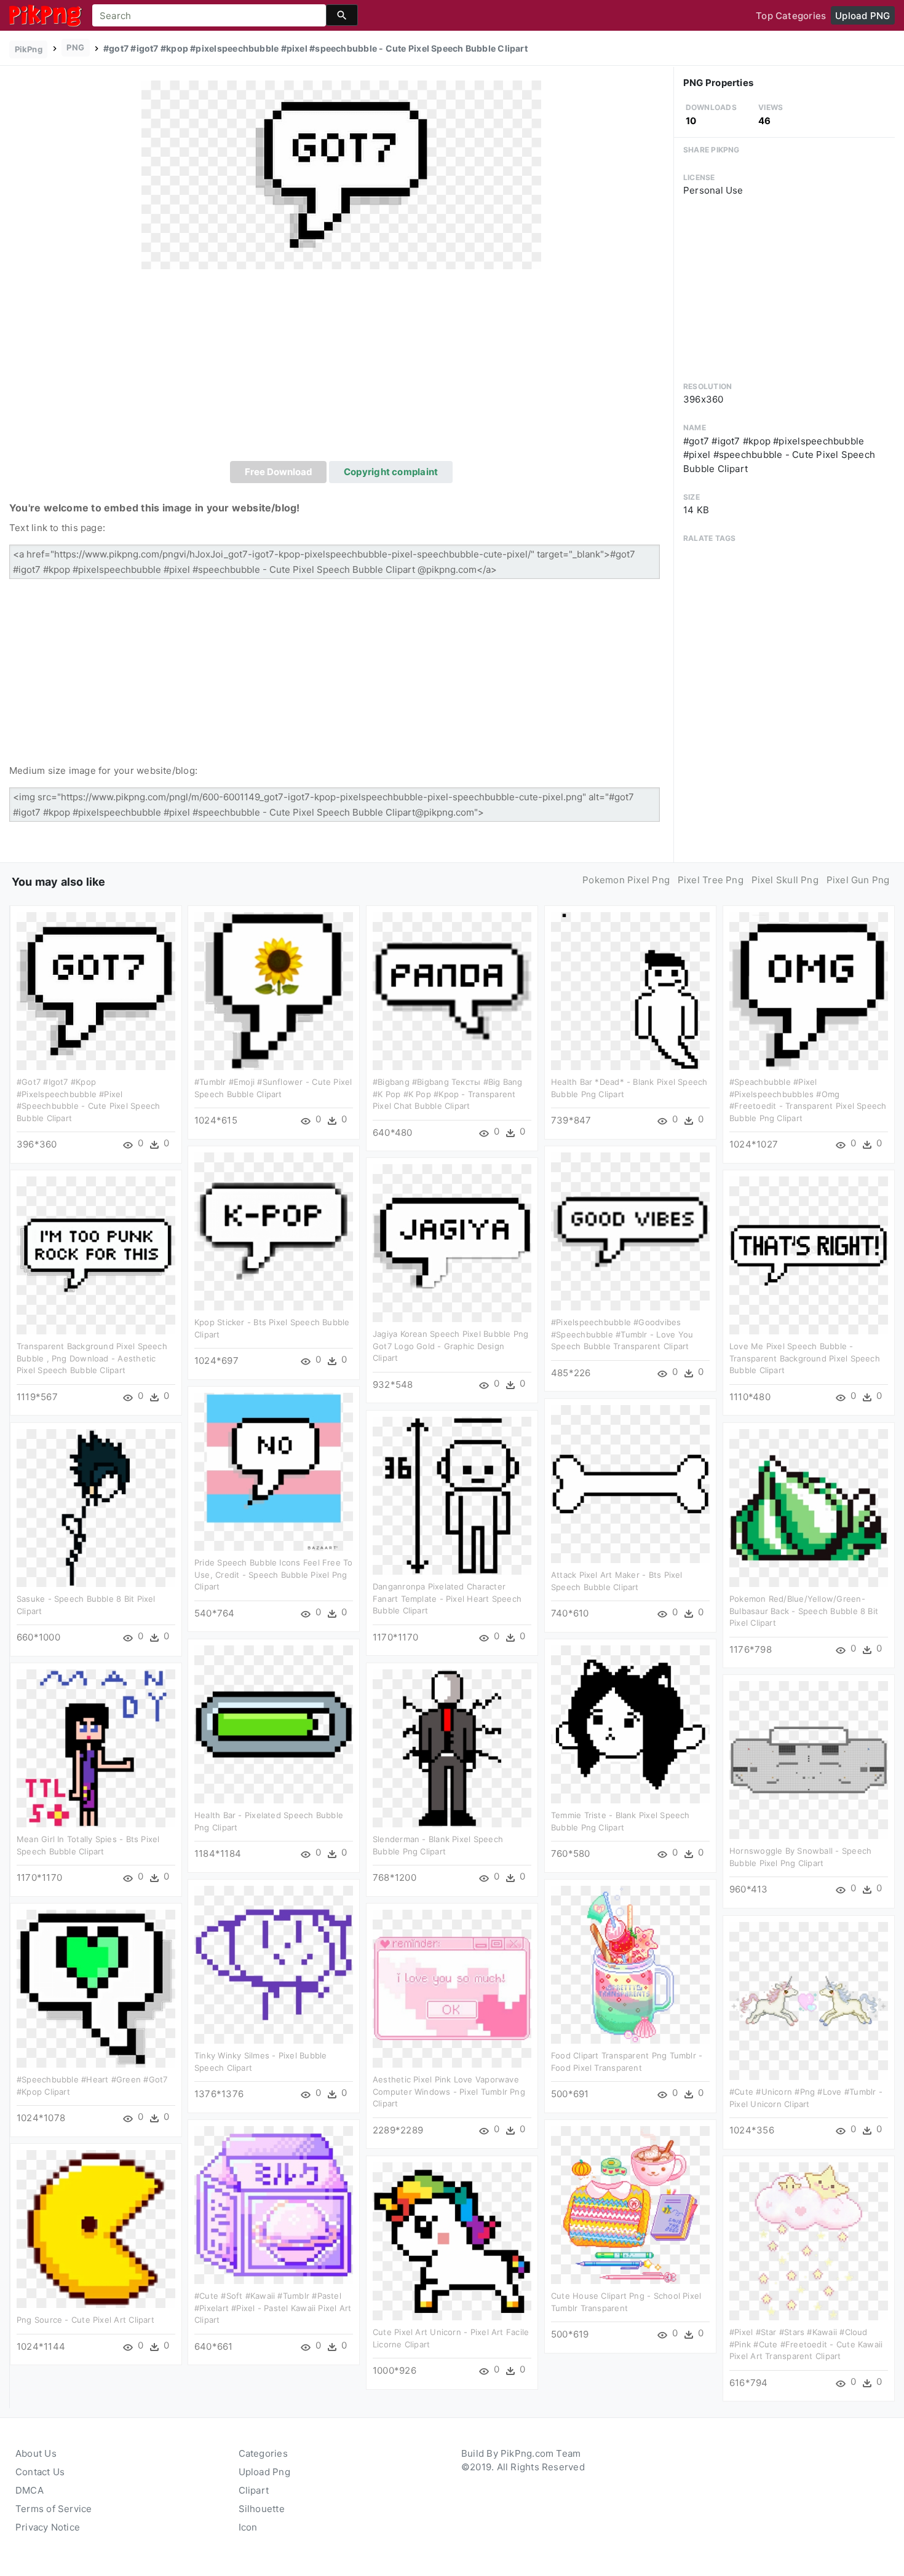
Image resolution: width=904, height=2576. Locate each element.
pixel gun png (858, 880)
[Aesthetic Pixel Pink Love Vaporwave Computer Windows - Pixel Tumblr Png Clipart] (452, 1988)
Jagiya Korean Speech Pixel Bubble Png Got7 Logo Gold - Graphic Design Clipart (450, 1346)
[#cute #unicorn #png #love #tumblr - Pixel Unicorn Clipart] (809, 2000)
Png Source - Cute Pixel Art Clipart (85, 2320)
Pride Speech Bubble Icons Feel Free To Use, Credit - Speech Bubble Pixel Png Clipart (274, 1574)
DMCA (30, 2490)
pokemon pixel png (626, 880)
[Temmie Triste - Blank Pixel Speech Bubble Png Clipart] (630, 1724)
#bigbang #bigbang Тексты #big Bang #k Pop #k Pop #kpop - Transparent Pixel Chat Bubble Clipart (448, 1094)
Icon (248, 2527)
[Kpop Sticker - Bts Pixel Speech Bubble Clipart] (274, 1231)
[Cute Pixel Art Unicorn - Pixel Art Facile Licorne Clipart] (452, 2241)
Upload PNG (862, 16)
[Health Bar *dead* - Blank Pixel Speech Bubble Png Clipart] (630, 991)
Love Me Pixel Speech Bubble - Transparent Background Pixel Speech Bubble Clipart (805, 1358)
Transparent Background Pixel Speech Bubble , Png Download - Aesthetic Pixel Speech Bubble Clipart (92, 1358)
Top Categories (791, 16)
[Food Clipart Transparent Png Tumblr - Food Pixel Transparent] (630, 1964)
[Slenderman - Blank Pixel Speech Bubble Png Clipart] (452, 1748)
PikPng (29, 49)
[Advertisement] (341, 369)
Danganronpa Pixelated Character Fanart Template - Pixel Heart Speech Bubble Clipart (447, 1598)
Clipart (254, 2490)
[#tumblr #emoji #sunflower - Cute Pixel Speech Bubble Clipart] (274, 991)
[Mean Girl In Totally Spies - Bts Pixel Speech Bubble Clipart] (96, 1748)
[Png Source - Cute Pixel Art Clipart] (96, 2228)
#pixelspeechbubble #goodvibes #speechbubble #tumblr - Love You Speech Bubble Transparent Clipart (622, 1334)
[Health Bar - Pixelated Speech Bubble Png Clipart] (274, 1724)
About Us (36, 2453)
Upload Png (264, 2472)
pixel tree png (711, 880)
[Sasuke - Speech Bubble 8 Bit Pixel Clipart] (96, 1507)
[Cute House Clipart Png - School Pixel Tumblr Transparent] (630, 2204)
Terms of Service (54, 2509)
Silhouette (262, 2509)
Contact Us (40, 2472)
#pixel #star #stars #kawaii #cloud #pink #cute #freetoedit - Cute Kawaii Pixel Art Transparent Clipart (806, 2344)
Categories (263, 2453)
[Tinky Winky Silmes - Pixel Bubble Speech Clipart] (274, 1964)
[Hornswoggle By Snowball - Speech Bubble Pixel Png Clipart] (809, 1759)
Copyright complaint (391, 472)
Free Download (279, 472)
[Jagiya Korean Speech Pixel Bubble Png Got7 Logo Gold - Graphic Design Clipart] (452, 1243)
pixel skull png (785, 880)
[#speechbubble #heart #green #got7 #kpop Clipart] (96, 1988)
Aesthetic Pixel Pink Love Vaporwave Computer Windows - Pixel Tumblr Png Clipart (449, 2091)
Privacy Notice (48, 2527)
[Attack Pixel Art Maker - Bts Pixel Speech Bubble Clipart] (630, 1483)
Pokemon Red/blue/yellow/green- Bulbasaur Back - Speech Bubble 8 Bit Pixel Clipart (804, 1611)
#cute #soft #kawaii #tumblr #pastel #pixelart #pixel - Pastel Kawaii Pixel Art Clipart (273, 2308)
